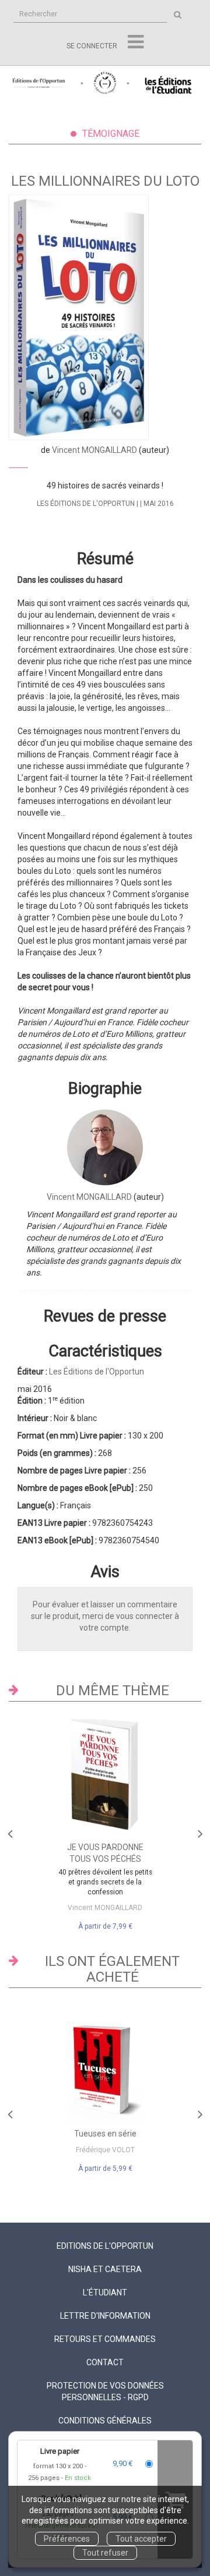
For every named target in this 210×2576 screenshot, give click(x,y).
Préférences (67, 2539)
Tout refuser (105, 2553)
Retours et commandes (105, 2339)
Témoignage (111, 134)
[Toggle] (136, 42)
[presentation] (10, 1831)
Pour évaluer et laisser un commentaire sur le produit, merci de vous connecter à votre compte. (105, 1616)
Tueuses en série (105, 2134)
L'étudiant (105, 2292)
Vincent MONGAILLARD (94, 450)
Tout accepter (141, 2539)
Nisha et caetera (105, 2269)
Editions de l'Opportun (105, 2246)
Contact (105, 2362)
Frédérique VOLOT (105, 2150)
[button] (79, 317)
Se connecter (92, 46)
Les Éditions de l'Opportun (86, 504)
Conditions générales (105, 2421)
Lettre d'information (105, 2316)
